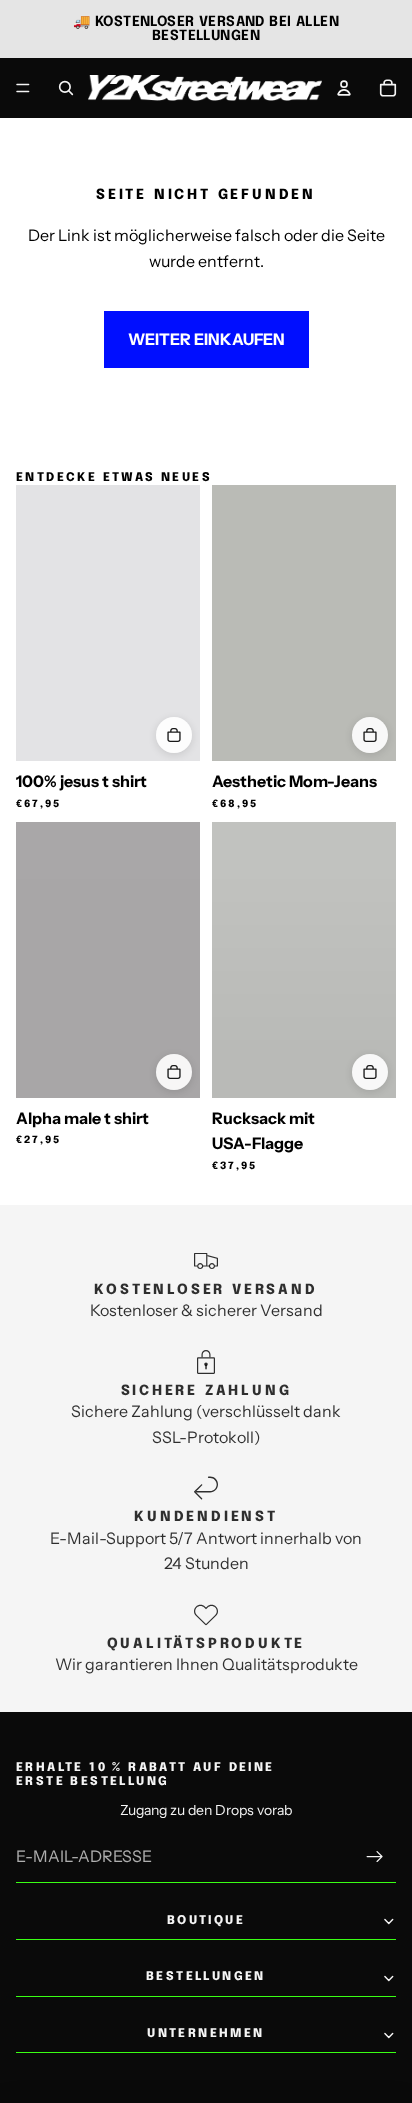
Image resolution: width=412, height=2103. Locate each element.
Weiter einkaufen (206, 339)
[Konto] (344, 88)
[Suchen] (66, 88)
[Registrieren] (375, 1857)
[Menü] (23, 88)
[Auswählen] (174, 735)
